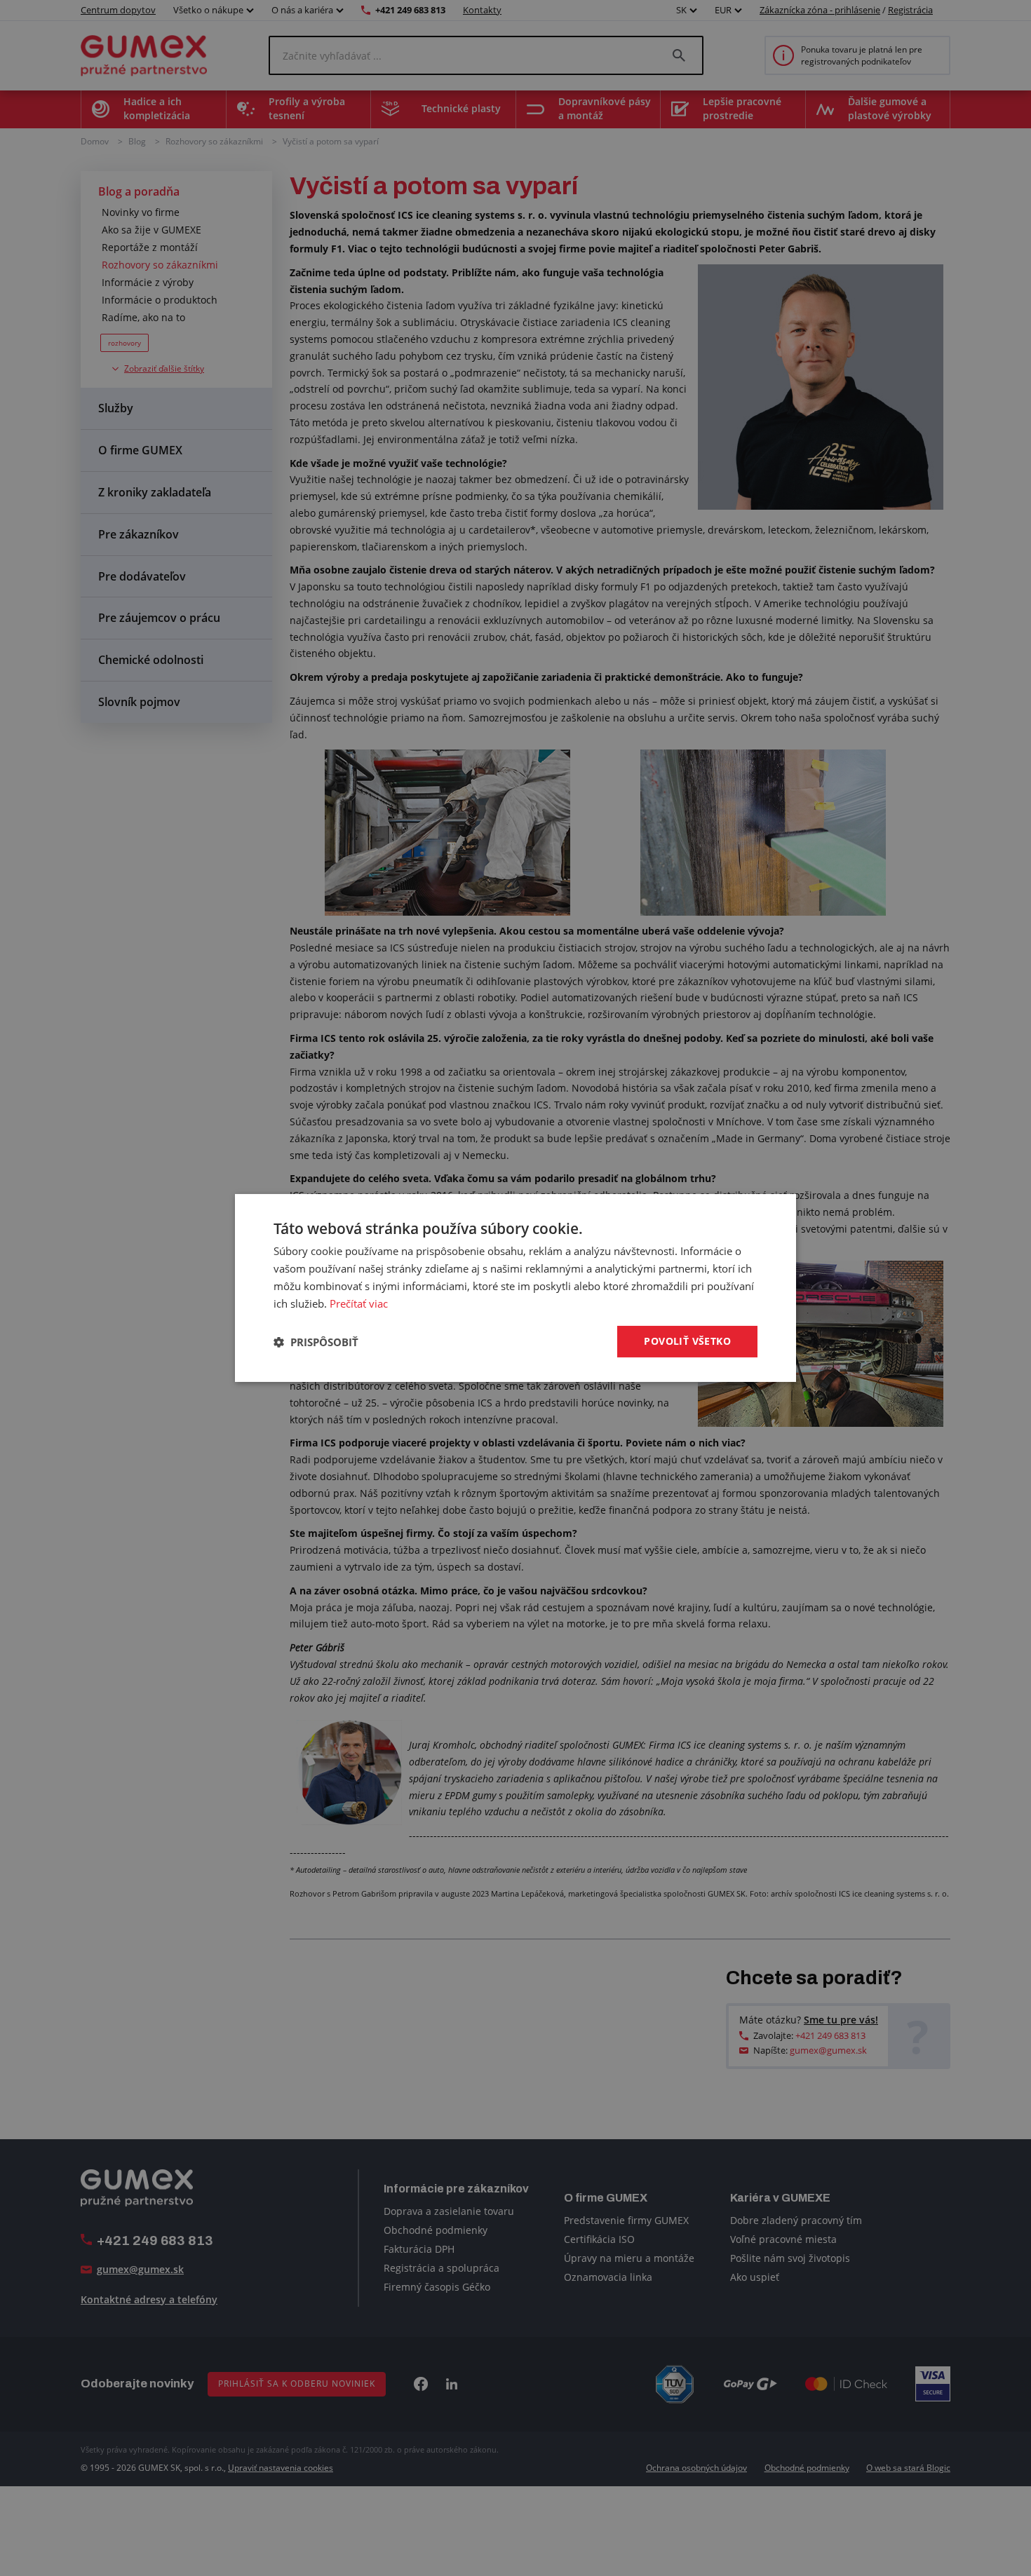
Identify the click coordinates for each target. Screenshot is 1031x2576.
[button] (316, 1342)
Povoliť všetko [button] (687, 1341)
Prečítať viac (359, 1303)
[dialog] (515, 1288)
